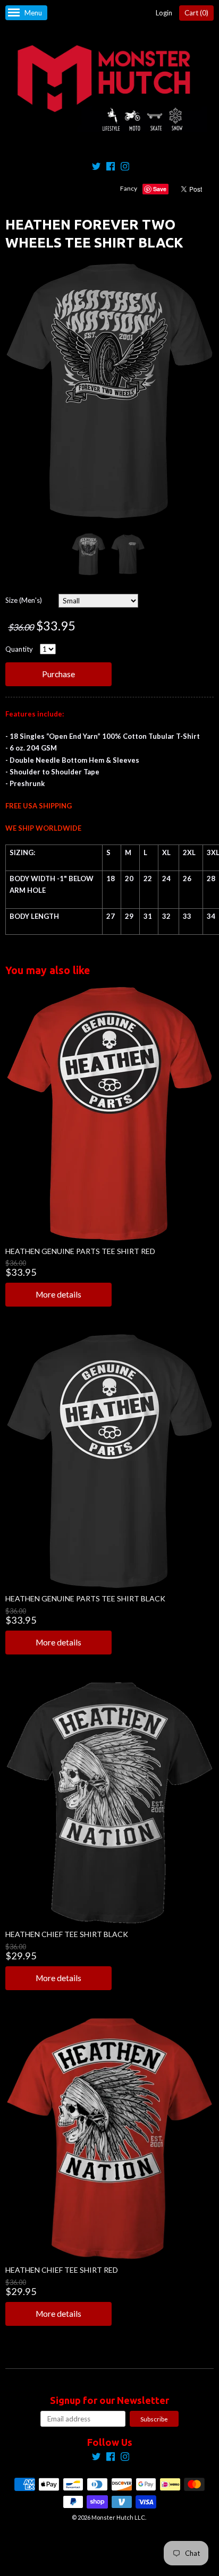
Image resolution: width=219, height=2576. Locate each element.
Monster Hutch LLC (118, 2517)
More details (58, 1294)
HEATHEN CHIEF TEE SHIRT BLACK (67, 1934)
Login (164, 13)
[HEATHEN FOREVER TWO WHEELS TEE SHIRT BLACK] (88, 554)
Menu (33, 13)
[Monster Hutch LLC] (109, 89)
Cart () (196, 13)
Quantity (19, 649)
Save (160, 189)
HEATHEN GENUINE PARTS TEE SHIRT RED (80, 1251)
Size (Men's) (24, 600)
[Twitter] (96, 168)
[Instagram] (125, 168)
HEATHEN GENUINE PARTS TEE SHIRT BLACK (85, 1598)
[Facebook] (111, 168)
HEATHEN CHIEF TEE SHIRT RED (62, 2270)
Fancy (129, 188)
